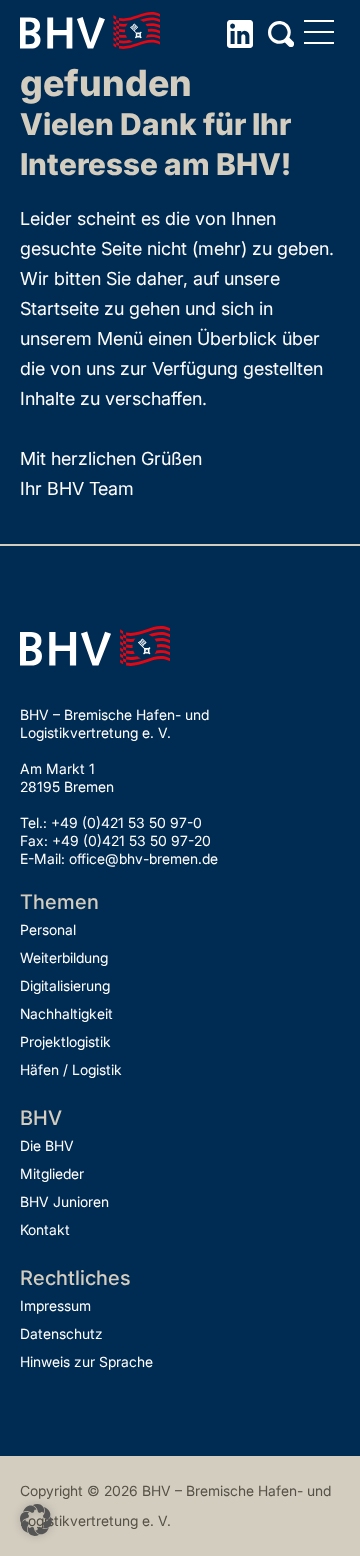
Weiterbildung (64, 957)
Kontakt (45, 1229)
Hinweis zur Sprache (86, 1361)
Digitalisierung (65, 985)
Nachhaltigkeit (66, 1013)
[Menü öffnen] (319, 32)
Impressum (55, 1305)
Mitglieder (52, 1173)
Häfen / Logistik (71, 1069)
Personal (48, 929)
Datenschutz (61, 1333)
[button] (36, 1520)
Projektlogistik (65, 1041)
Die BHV (47, 1145)
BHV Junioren (64, 1201)
